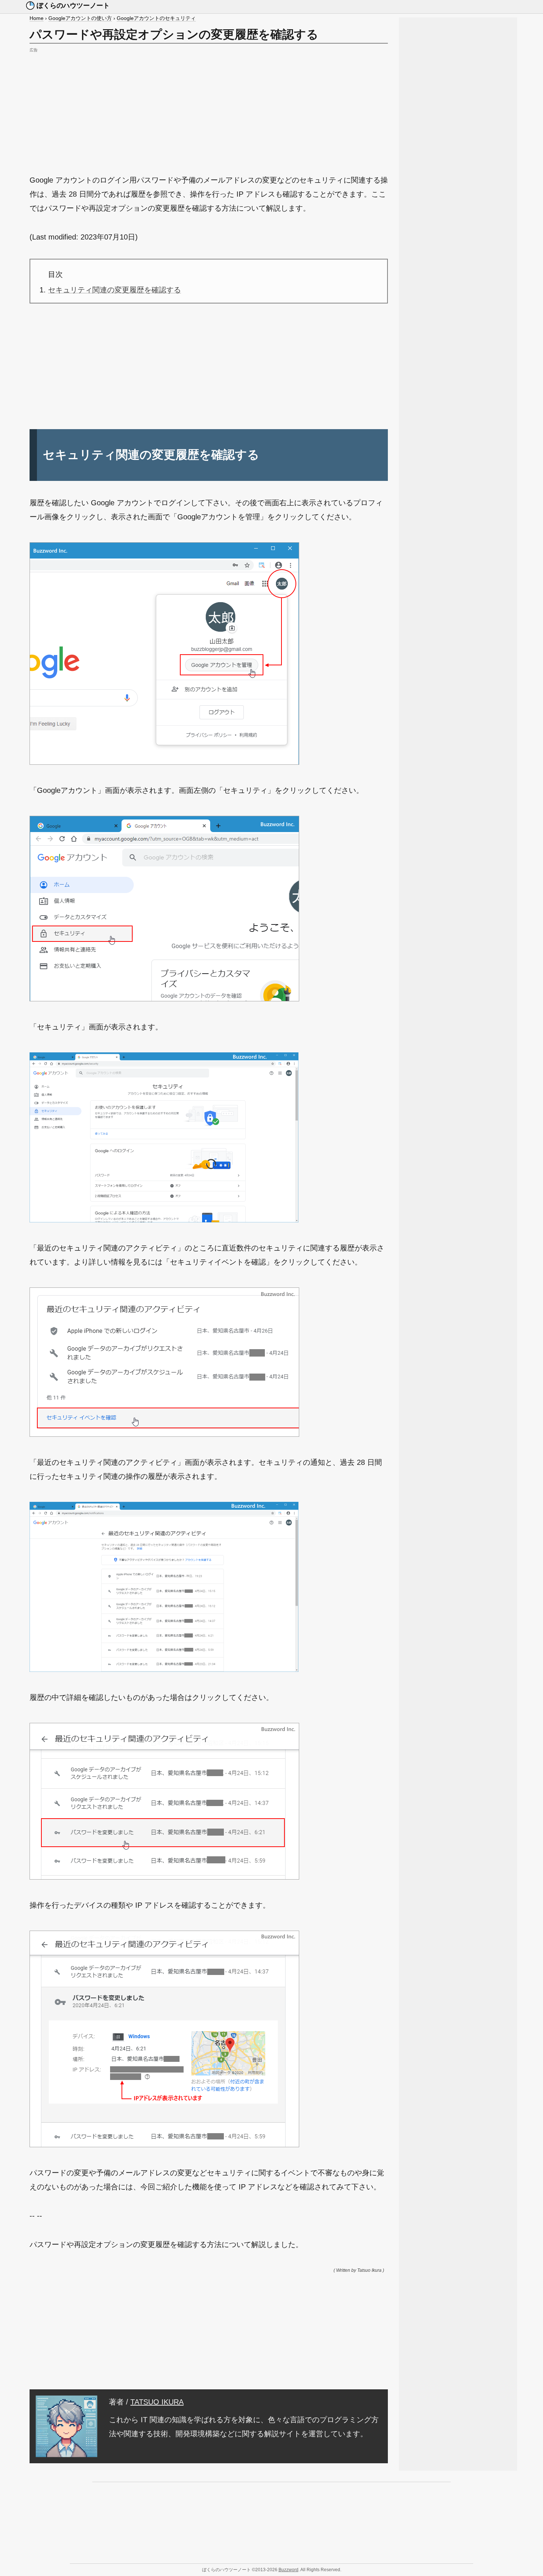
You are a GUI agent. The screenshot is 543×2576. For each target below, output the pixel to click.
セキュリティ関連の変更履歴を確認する (115, 290)
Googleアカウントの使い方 (80, 18)
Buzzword (288, 2570)
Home (37, 18)
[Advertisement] (209, 106)
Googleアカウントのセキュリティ (156, 18)
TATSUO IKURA (157, 2402)
